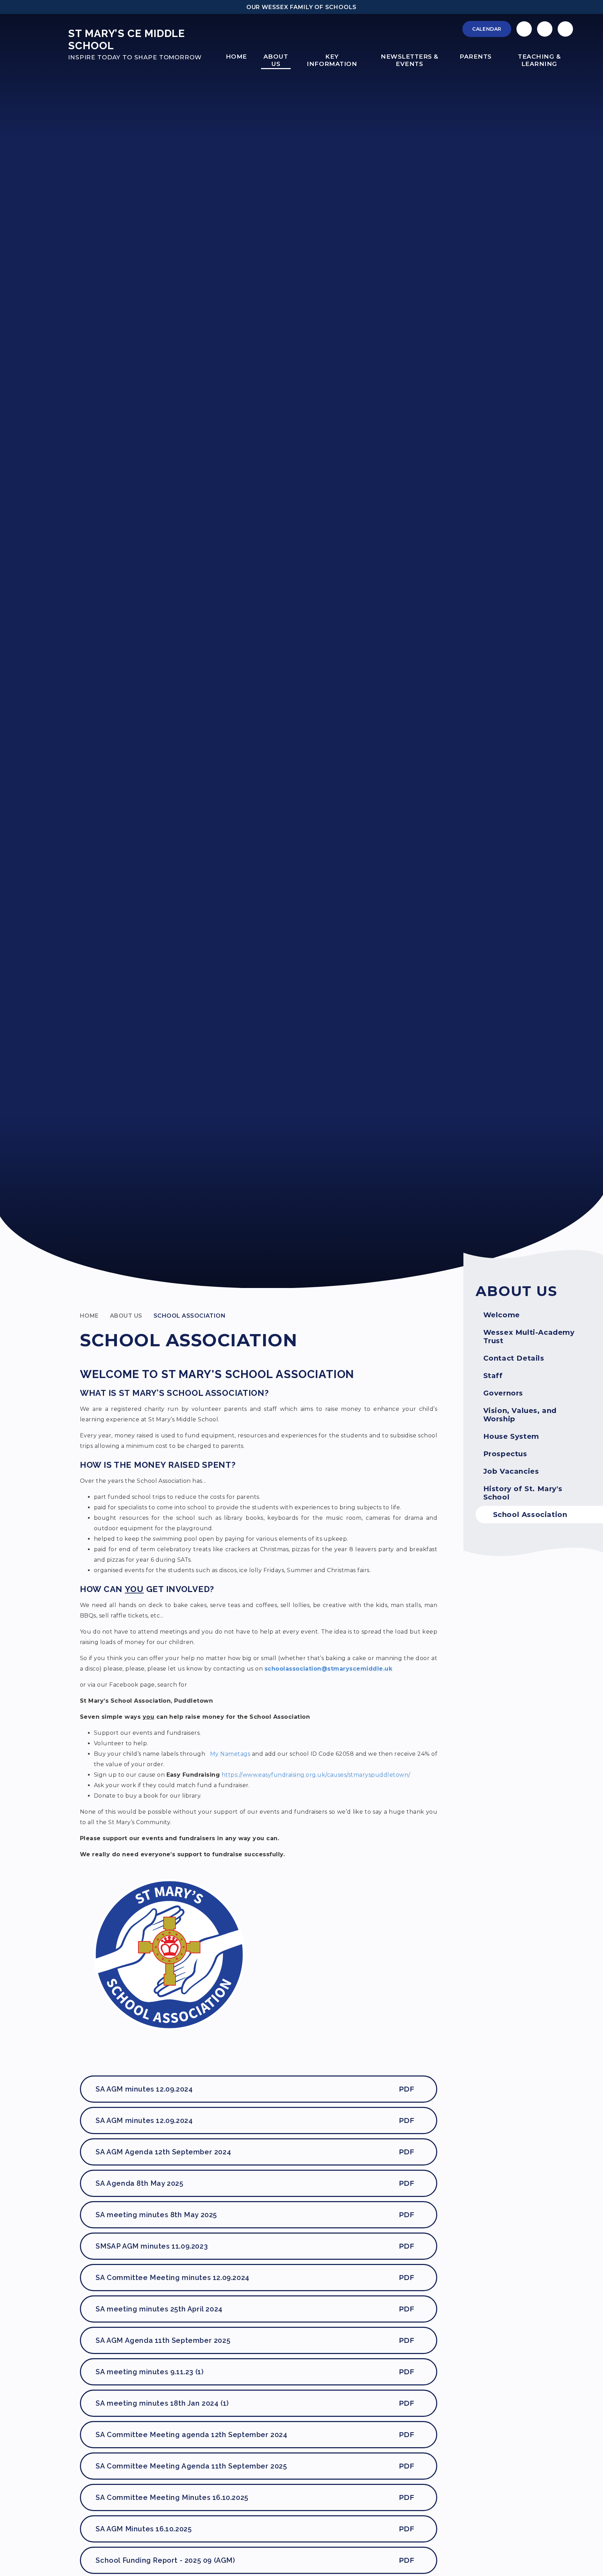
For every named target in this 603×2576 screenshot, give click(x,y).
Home (89, 1316)
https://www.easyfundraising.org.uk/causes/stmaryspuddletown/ (316, 1775)
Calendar (487, 29)
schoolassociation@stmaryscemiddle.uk (328, 1669)
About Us (126, 1316)
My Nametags (230, 1754)
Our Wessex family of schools (301, 7)
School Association (190, 1316)
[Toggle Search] (565, 29)
